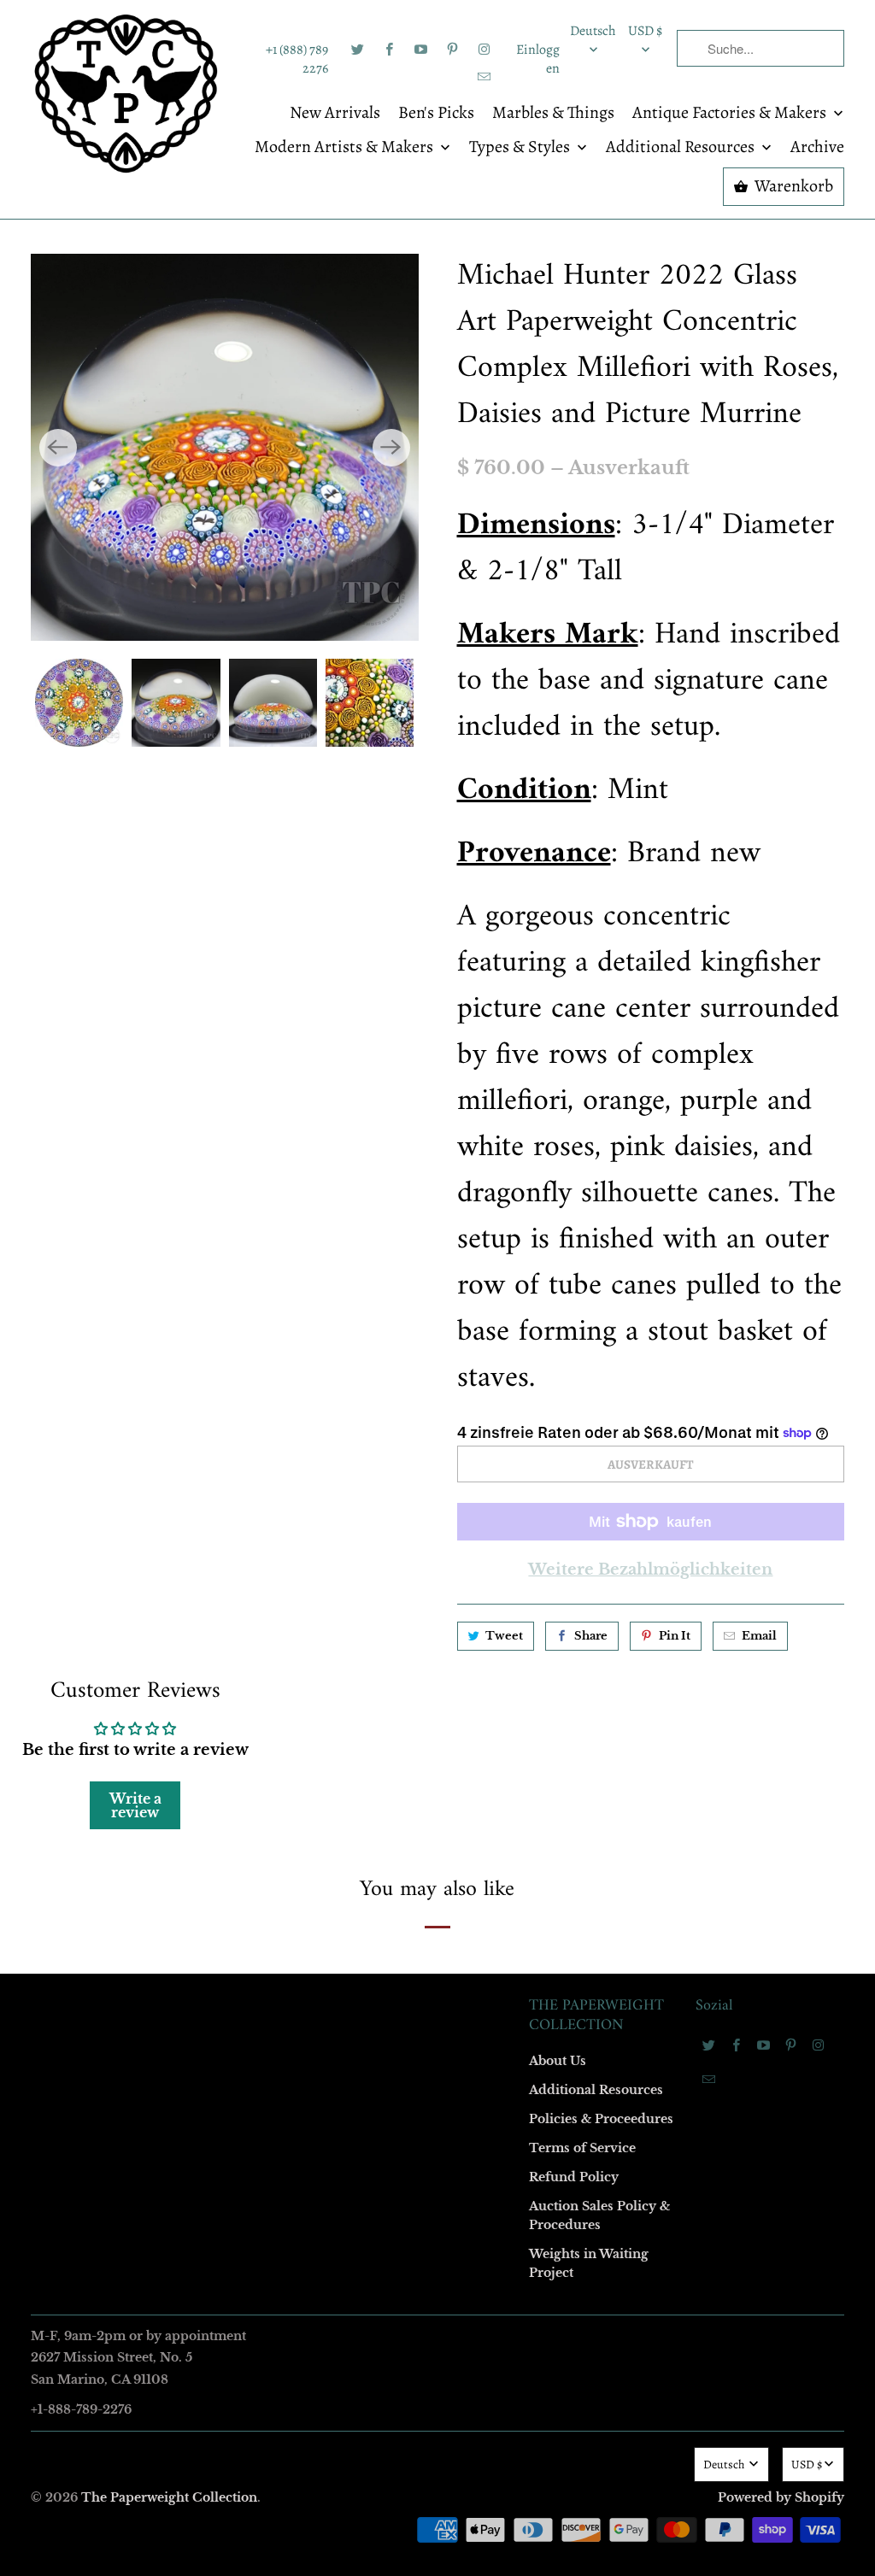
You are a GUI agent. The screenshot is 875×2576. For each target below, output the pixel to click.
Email (208, 1039)
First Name (222, 1137)
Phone (210, 1333)
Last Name (221, 1235)
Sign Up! (438, 1621)
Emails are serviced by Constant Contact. (332, 1572)
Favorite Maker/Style (247, 1432)
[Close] (684, 920)
